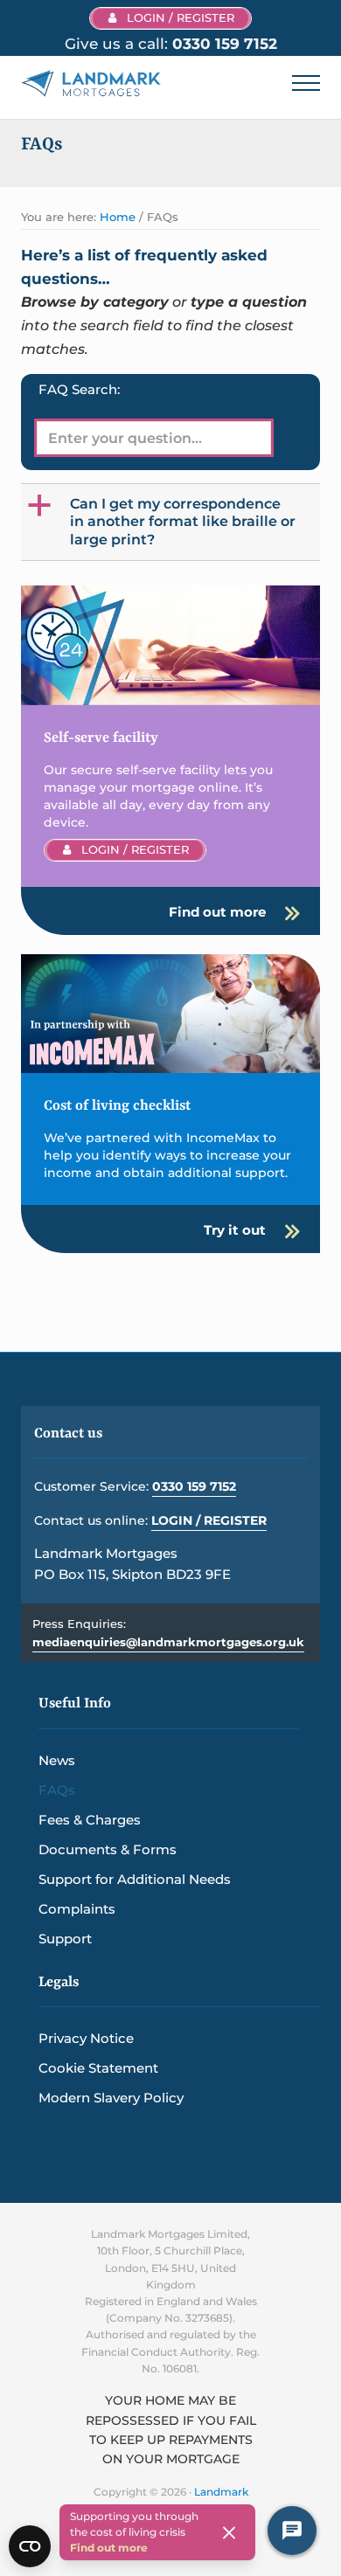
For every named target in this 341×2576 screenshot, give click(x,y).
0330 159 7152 (194, 1486)
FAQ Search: (79, 389)
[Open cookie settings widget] (30, 2546)
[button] (172, 522)
